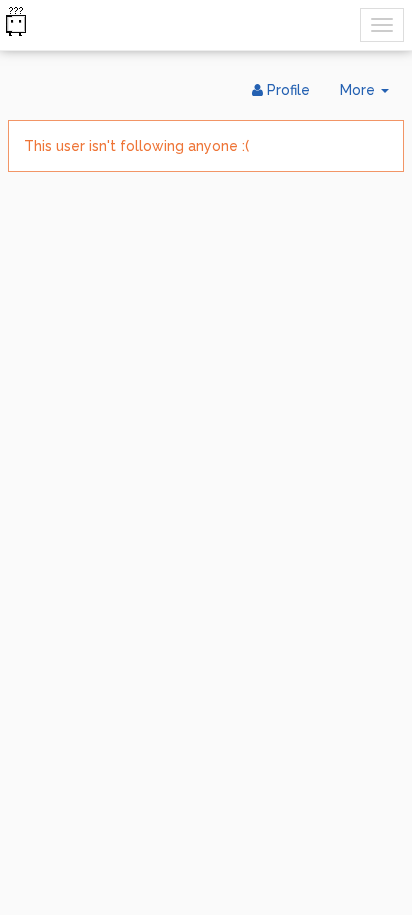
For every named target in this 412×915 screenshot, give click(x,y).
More (372, 95)
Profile (286, 90)
